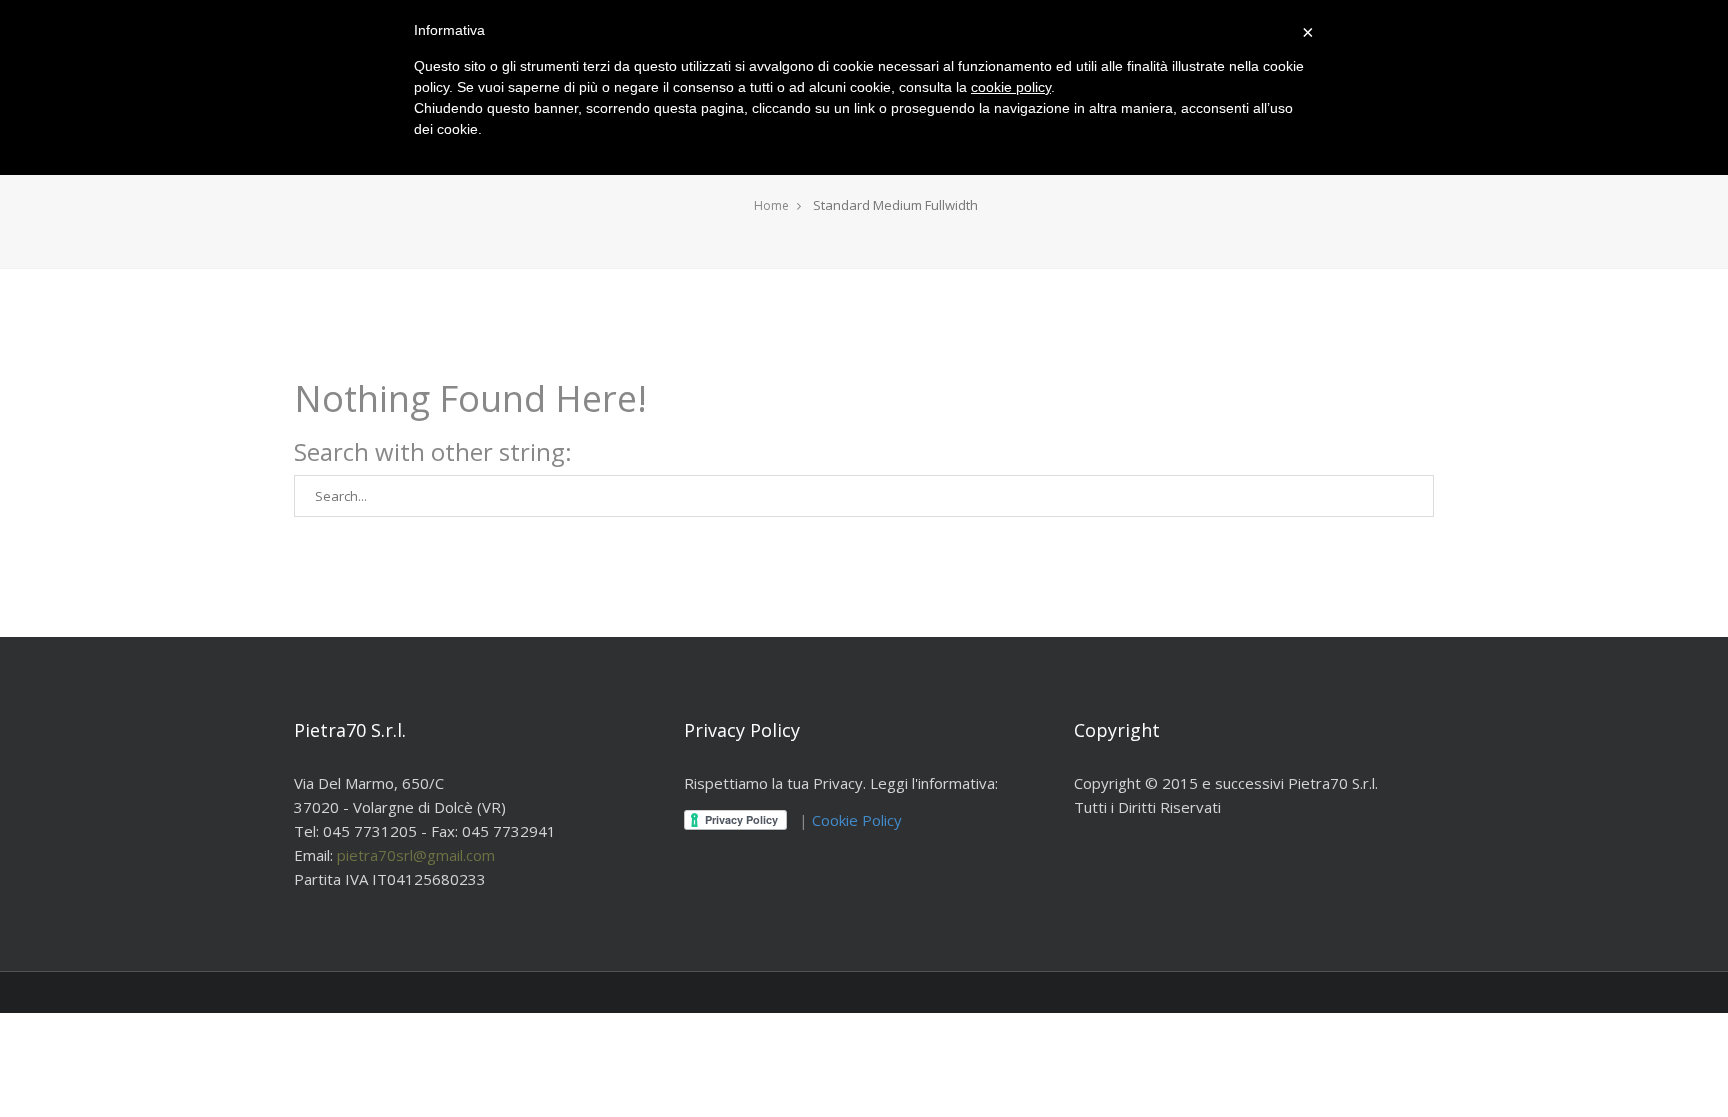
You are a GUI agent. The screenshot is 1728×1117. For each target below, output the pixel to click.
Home (771, 205)
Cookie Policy (857, 820)
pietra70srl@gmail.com (416, 855)
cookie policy (1011, 87)
